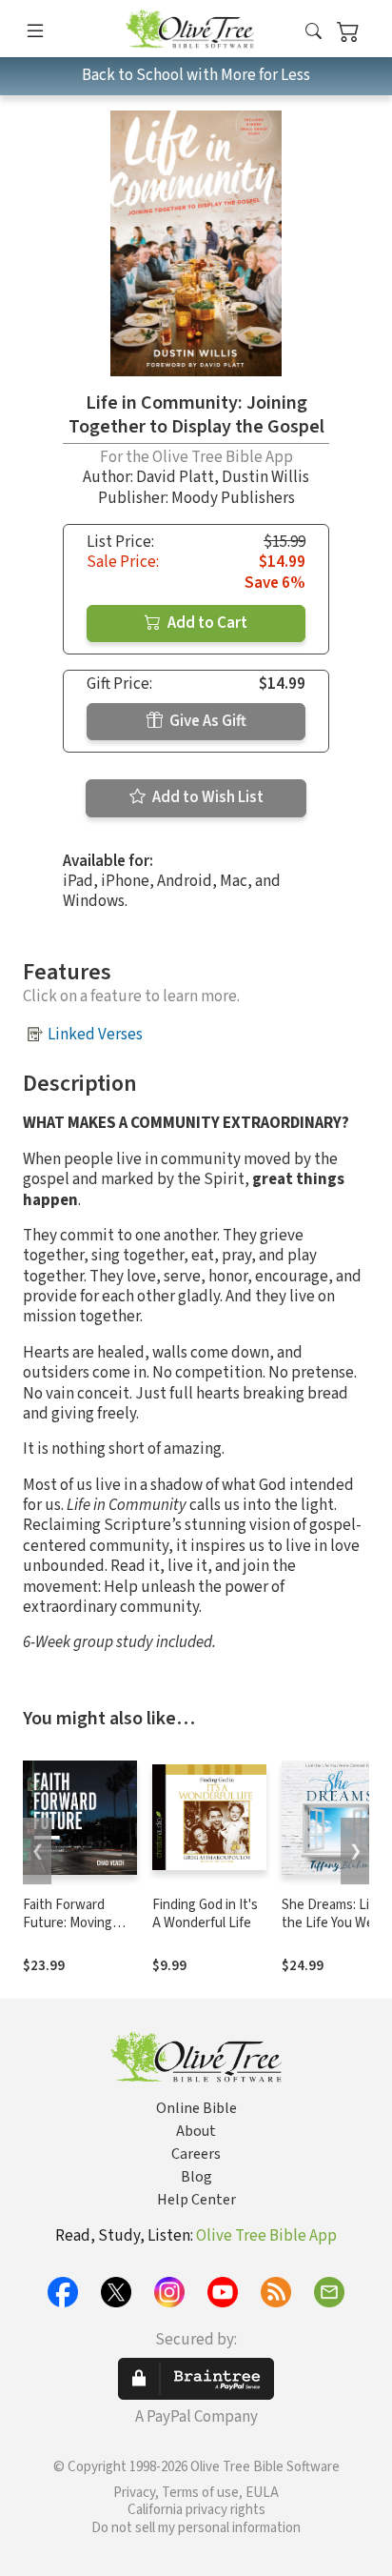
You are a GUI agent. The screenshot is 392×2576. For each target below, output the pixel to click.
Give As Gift (206, 721)
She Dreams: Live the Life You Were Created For (334, 1923)
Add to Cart (206, 623)
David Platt (175, 477)
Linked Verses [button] (95, 1035)
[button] (314, 32)
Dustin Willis (265, 477)
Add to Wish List (206, 797)
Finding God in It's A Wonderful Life (205, 1914)
